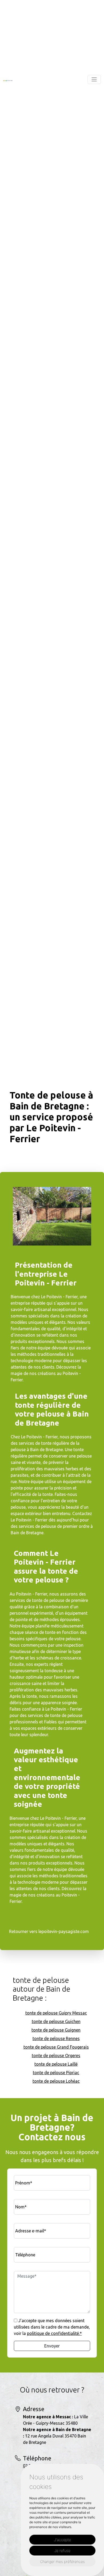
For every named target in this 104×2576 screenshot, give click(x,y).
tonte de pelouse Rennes (56, 2038)
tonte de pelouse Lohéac (56, 2081)
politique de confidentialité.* (54, 2333)
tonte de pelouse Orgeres (56, 2056)
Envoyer (52, 2346)
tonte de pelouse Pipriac (56, 2073)
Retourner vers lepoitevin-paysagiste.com (49, 1931)
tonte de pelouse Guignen (56, 2030)
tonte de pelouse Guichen (56, 2021)
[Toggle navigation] (94, 79)
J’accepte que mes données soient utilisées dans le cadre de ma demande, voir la (52, 2327)
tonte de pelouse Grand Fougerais (56, 2047)
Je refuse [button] (62, 2551)
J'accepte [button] (63, 2540)
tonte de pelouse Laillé (56, 2064)
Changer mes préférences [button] (62, 2561)
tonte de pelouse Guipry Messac (56, 2013)
